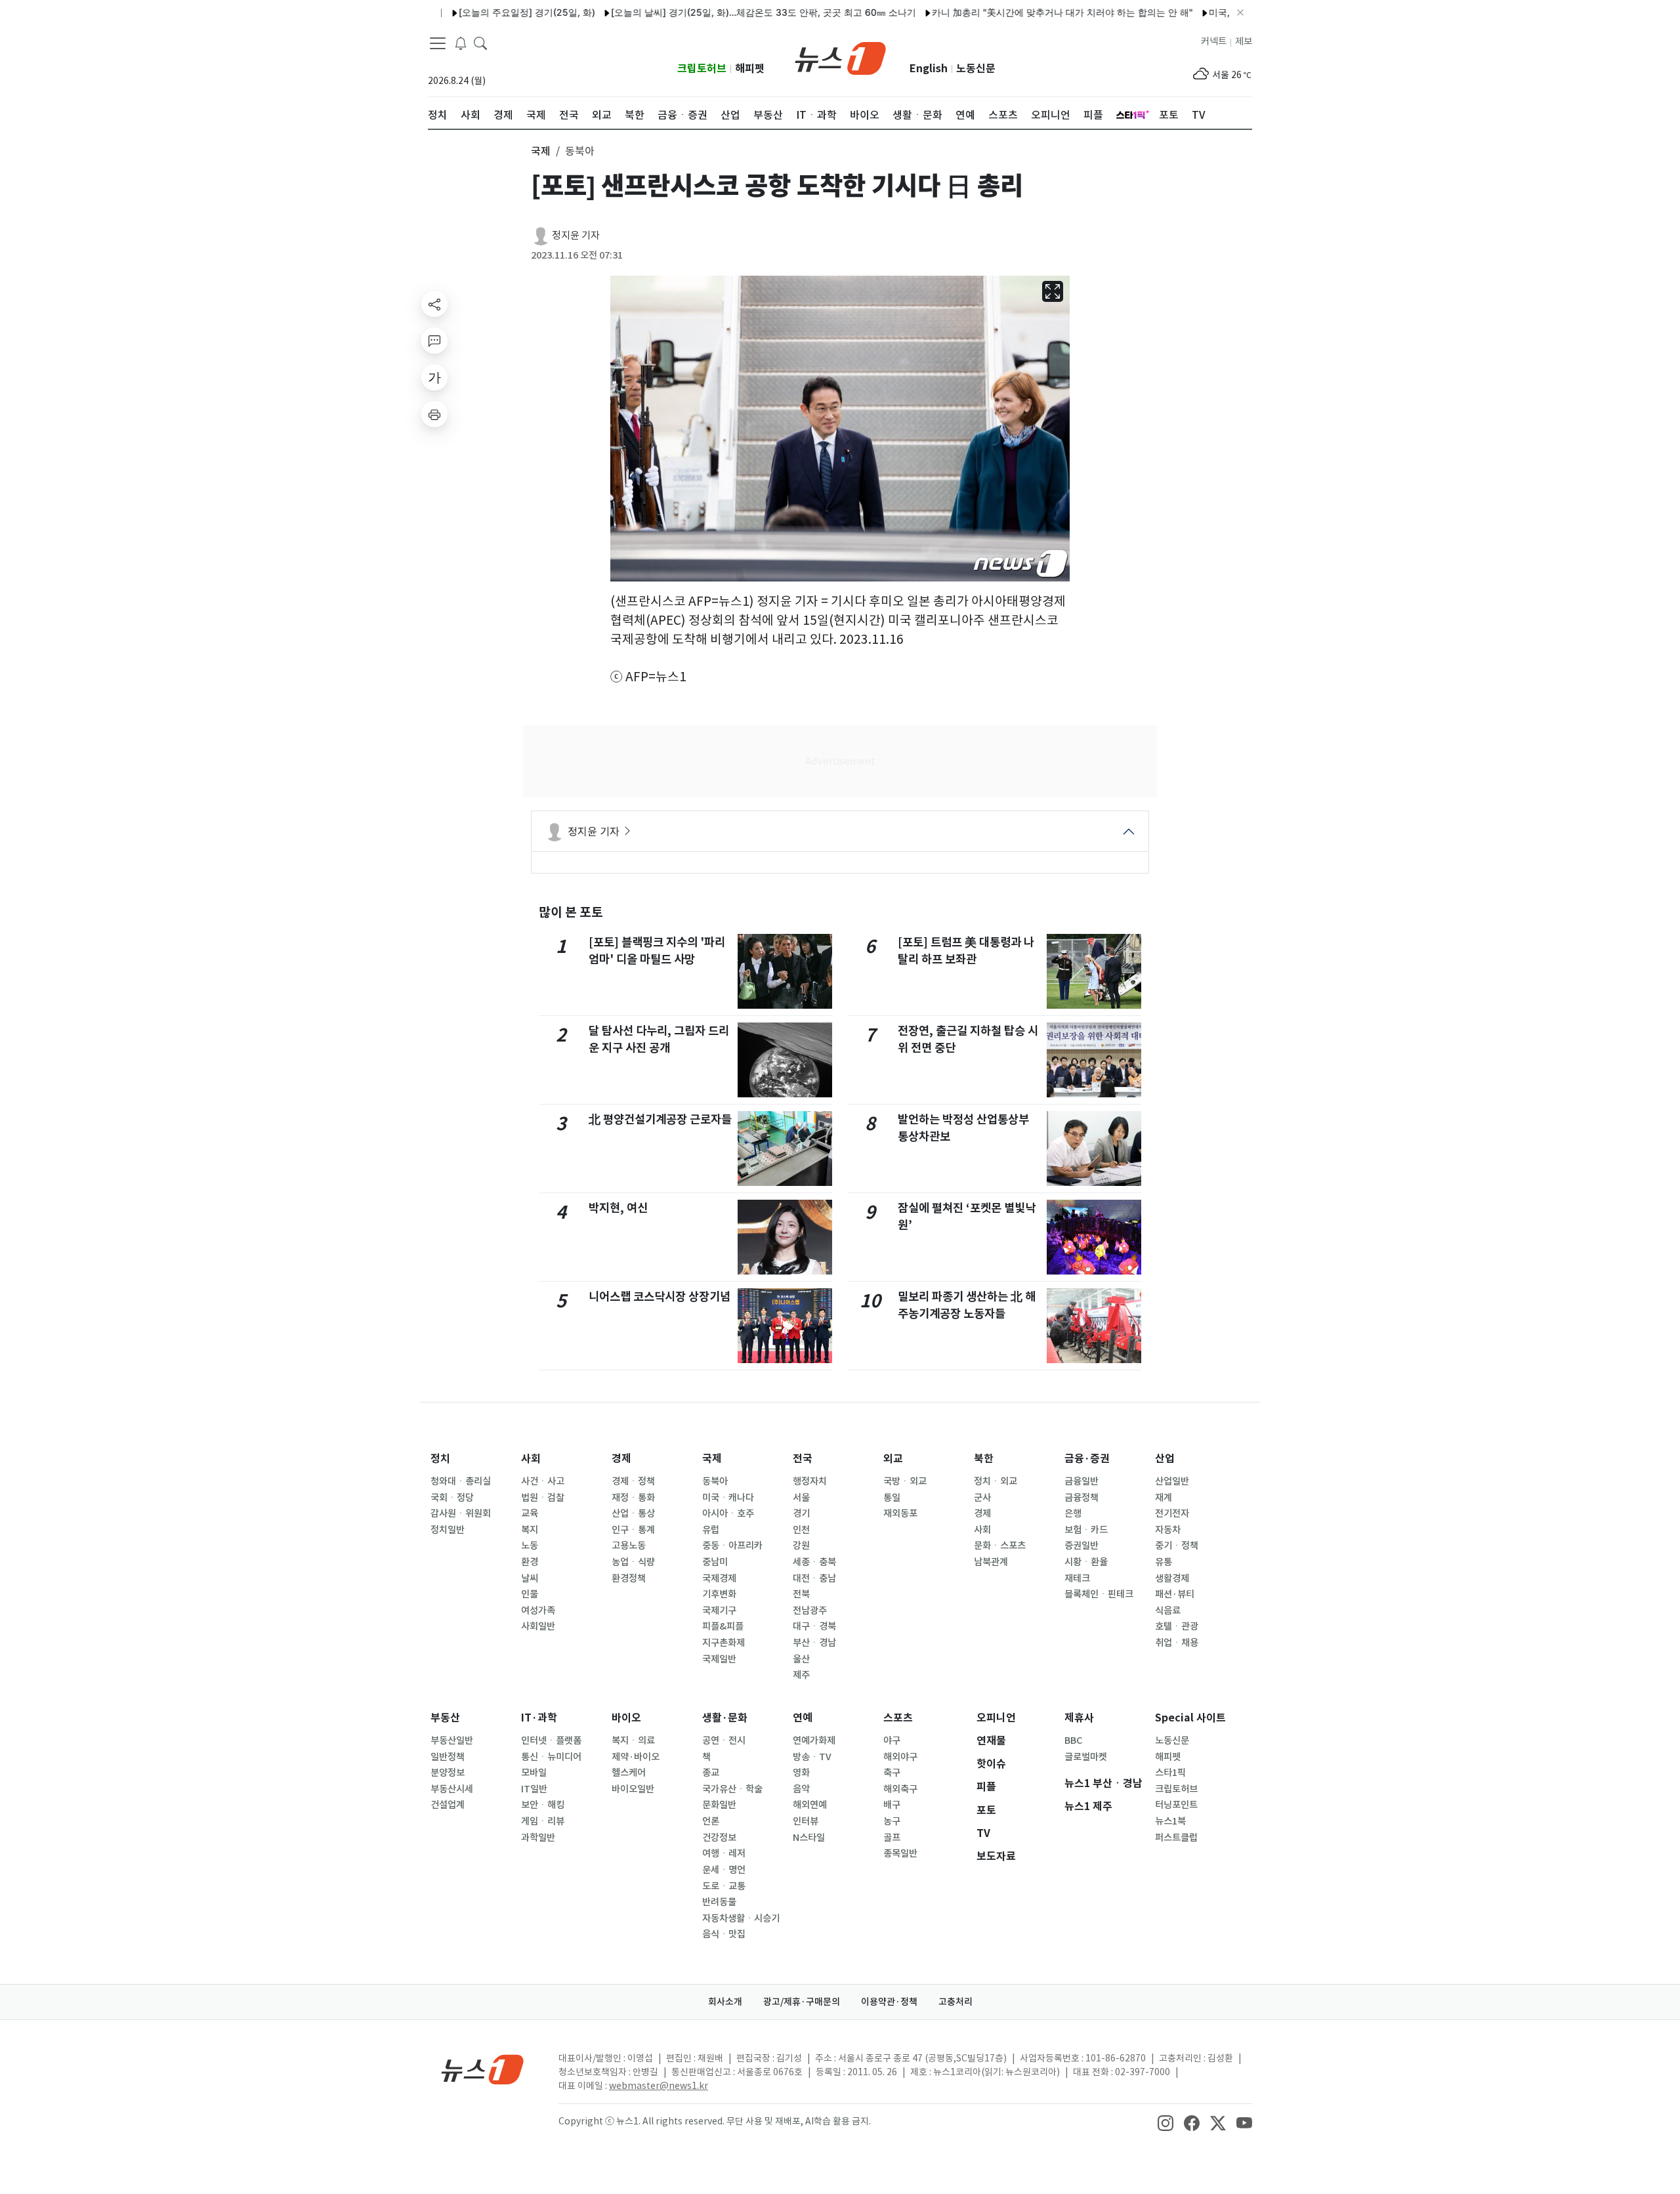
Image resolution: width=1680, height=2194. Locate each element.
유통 (1164, 1562)
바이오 (626, 1718)
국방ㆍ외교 (905, 1481)
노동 (530, 1546)
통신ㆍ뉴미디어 (551, 1757)
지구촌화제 (724, 1643)
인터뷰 (806, 1821)
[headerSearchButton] (480, 42)
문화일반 (719, 1805)
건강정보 (719, 1838)
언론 (711, 1821)
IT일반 (534, 1789)
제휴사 (1079, 1718)
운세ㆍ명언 (724, 1870)
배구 (892, 1805)
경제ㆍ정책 (633, 1481)
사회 (531, 1459)
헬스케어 (629, 1773)
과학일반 (538, 1838)
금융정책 (1081, 1498)
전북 (801, 1594)
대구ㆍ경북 (814, 1626)
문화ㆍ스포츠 (1000, 1546)
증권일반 (1081, 1546)
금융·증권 (1087, 1459)
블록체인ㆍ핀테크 (1099, 1594)
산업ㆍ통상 (633, 1513)
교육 (530, 1513)
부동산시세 (452, 1789)
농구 (892, 1821)
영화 (801, 1773)
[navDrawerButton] (438, 43)
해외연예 (810, 1805)
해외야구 (900, 1757)
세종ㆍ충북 (814, 1562)
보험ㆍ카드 (1086, 1530)
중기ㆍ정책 (1177, 1546)
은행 (1073, 1513)
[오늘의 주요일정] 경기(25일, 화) (476, 12)
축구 (892, 1773)
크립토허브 (702, 69)
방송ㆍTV (812, 1757)
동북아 (715, 1481)
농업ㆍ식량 (633, 1562)
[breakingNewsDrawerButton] (461, 42)
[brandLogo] (840, 57)
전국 (803, 1459)
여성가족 (538, 1611)
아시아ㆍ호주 (728, 1513)
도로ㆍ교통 (724, 1886)
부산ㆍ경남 (814, 1643)
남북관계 (991, 1562)
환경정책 (629, 1578)
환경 (530, 1562)
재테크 (1077, 1578)
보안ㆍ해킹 (543, 1805)
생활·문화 (725, 1718)
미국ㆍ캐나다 (728, 1498)
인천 (801, 1530)
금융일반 (1081, 1481)
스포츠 (898, 1718)
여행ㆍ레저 (724, 1853)
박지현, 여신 (618, 1208)
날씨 (530, 1578)
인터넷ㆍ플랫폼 (551, 1740)
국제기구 (719, 1611)
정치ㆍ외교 (996, 1481)
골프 (892, 1838)
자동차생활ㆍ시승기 (741, 1918)
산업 (1165, 1459)
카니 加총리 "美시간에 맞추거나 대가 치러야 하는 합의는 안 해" (1011, 12)
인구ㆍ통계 (633, 1530)
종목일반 (900, 1853)
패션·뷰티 (1175, 1594)
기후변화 (719, 1594)
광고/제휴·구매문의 (802, 2002)
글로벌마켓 (1086, 1757)
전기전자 (1172, 1513)
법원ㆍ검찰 (543, 1498)
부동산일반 (452, 1740)
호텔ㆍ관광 (1177, 1626)
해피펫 (750, 69)
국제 (712, 1459)
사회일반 (538, 1626)
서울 (801, 1498)
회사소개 (725, 2002)
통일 (892, 1498)
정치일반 (448, 1530)
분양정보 (448, 1773)
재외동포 (900, 1513)
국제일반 (719, 1659)
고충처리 (955, 2002)
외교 (893, 1459)
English (929, 69)
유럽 (711, 1530)
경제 (621, 1459)
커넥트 (1214, 41)
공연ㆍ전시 (724, 1740)
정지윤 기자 (576, 235)
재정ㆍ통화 (633, 1498)
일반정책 (448, 1757)
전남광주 (810, 1611)
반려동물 (719, 1902)
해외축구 (900, 1789)
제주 (801, 1675)
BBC (1073, 1740)
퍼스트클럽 (1176, 1838)
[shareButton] (434, 304)
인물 (530, 1594)
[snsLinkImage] (1165, 2122)
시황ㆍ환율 (1086, 1562)
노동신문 (976, 69)
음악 (801, 1789)
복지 (530, 1530)
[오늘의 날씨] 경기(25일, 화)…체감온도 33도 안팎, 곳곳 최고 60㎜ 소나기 (712, 12)
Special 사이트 (1190, 1718)
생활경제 (1172, 1578)
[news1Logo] (483, 2069)
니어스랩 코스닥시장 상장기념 (660, 1297)
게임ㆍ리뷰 (543, 1821)
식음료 (1168, 1611)
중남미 (715, 1562)
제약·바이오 (636, 1757)
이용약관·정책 (889, 2002)
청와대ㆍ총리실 (461, 1481)
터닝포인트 (1176, 1805)
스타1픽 (1170, 1773)
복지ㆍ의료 (633, 1740)
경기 (801, 1513)
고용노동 (629, 1546)
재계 (1164, 1498)
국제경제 (719, 1578)
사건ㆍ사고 (543, 1481)
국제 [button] (541, 151)
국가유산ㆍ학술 (732, 1789)
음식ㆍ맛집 (724, 1934)
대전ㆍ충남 (814, 1578)
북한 (984, 1459)
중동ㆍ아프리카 (732, 1546)
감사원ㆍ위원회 (461, 1513)
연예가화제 (814, 1740)
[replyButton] (434, 341)
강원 (801, 1546)
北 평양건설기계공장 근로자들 (660, 1119)
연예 (803, 1718)
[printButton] (434, 414)
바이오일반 (633, 1789)
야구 (892, 1740)
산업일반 (1172, 1481)
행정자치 (810, 1481)
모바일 (534, 1773)
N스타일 (809, 1838)
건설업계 (448, 1805)
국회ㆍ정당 (452, 1498)
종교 (711, 1773)
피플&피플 (723, 1626)
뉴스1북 (1170, 1821)
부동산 (445, 1718)
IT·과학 (539, 1718)
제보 (1244, 41)
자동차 (1168, 1530)
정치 (440, 1459)
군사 (982, 1498)
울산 (801, 1659)
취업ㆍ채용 (1177, 1643)
